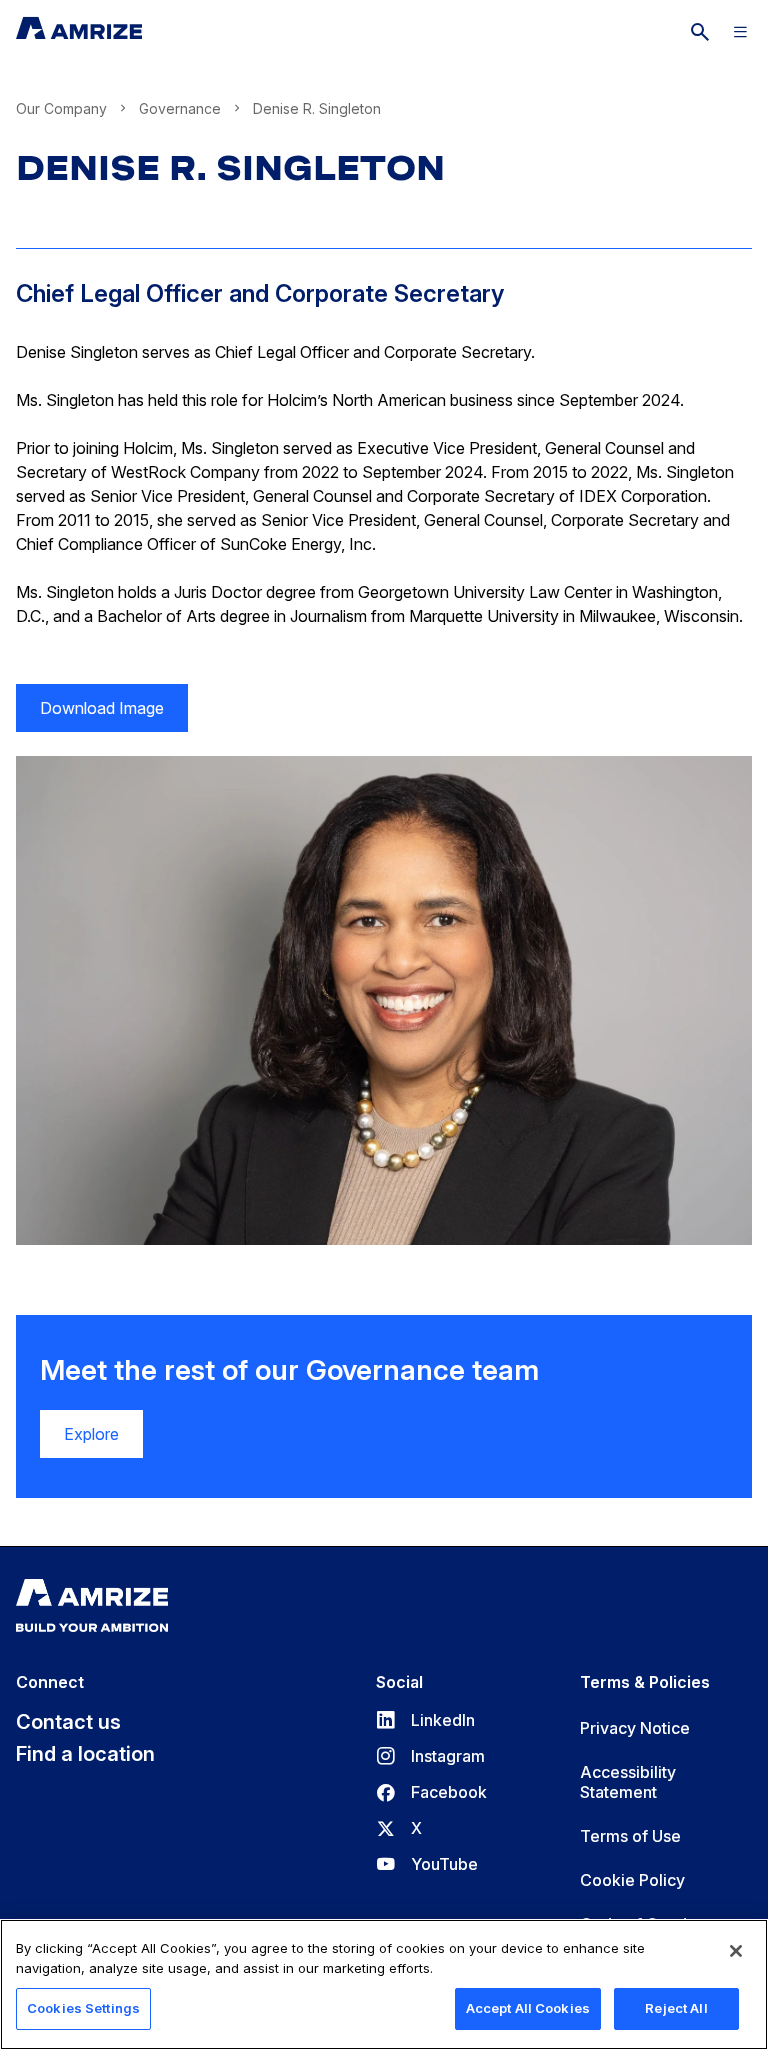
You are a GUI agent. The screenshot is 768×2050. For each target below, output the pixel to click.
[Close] (736, 1951)
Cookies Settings (83, 2008)
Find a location (85, 1754)
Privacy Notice (635, 1728)
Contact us (68, 1722)
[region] (384, 1984)
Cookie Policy (632, 1880)
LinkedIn (425, 1720)
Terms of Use (630, 1836)
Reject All (676, 2008)
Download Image (90, 715)
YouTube (427, 1864)
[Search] (700, 32)
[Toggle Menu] (740, 32)
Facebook (431, 1792)
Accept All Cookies (528, 2008)
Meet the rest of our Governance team (289, 1370)
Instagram (430, 1756)
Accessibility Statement (628, 1782)
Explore (91, 1434)
